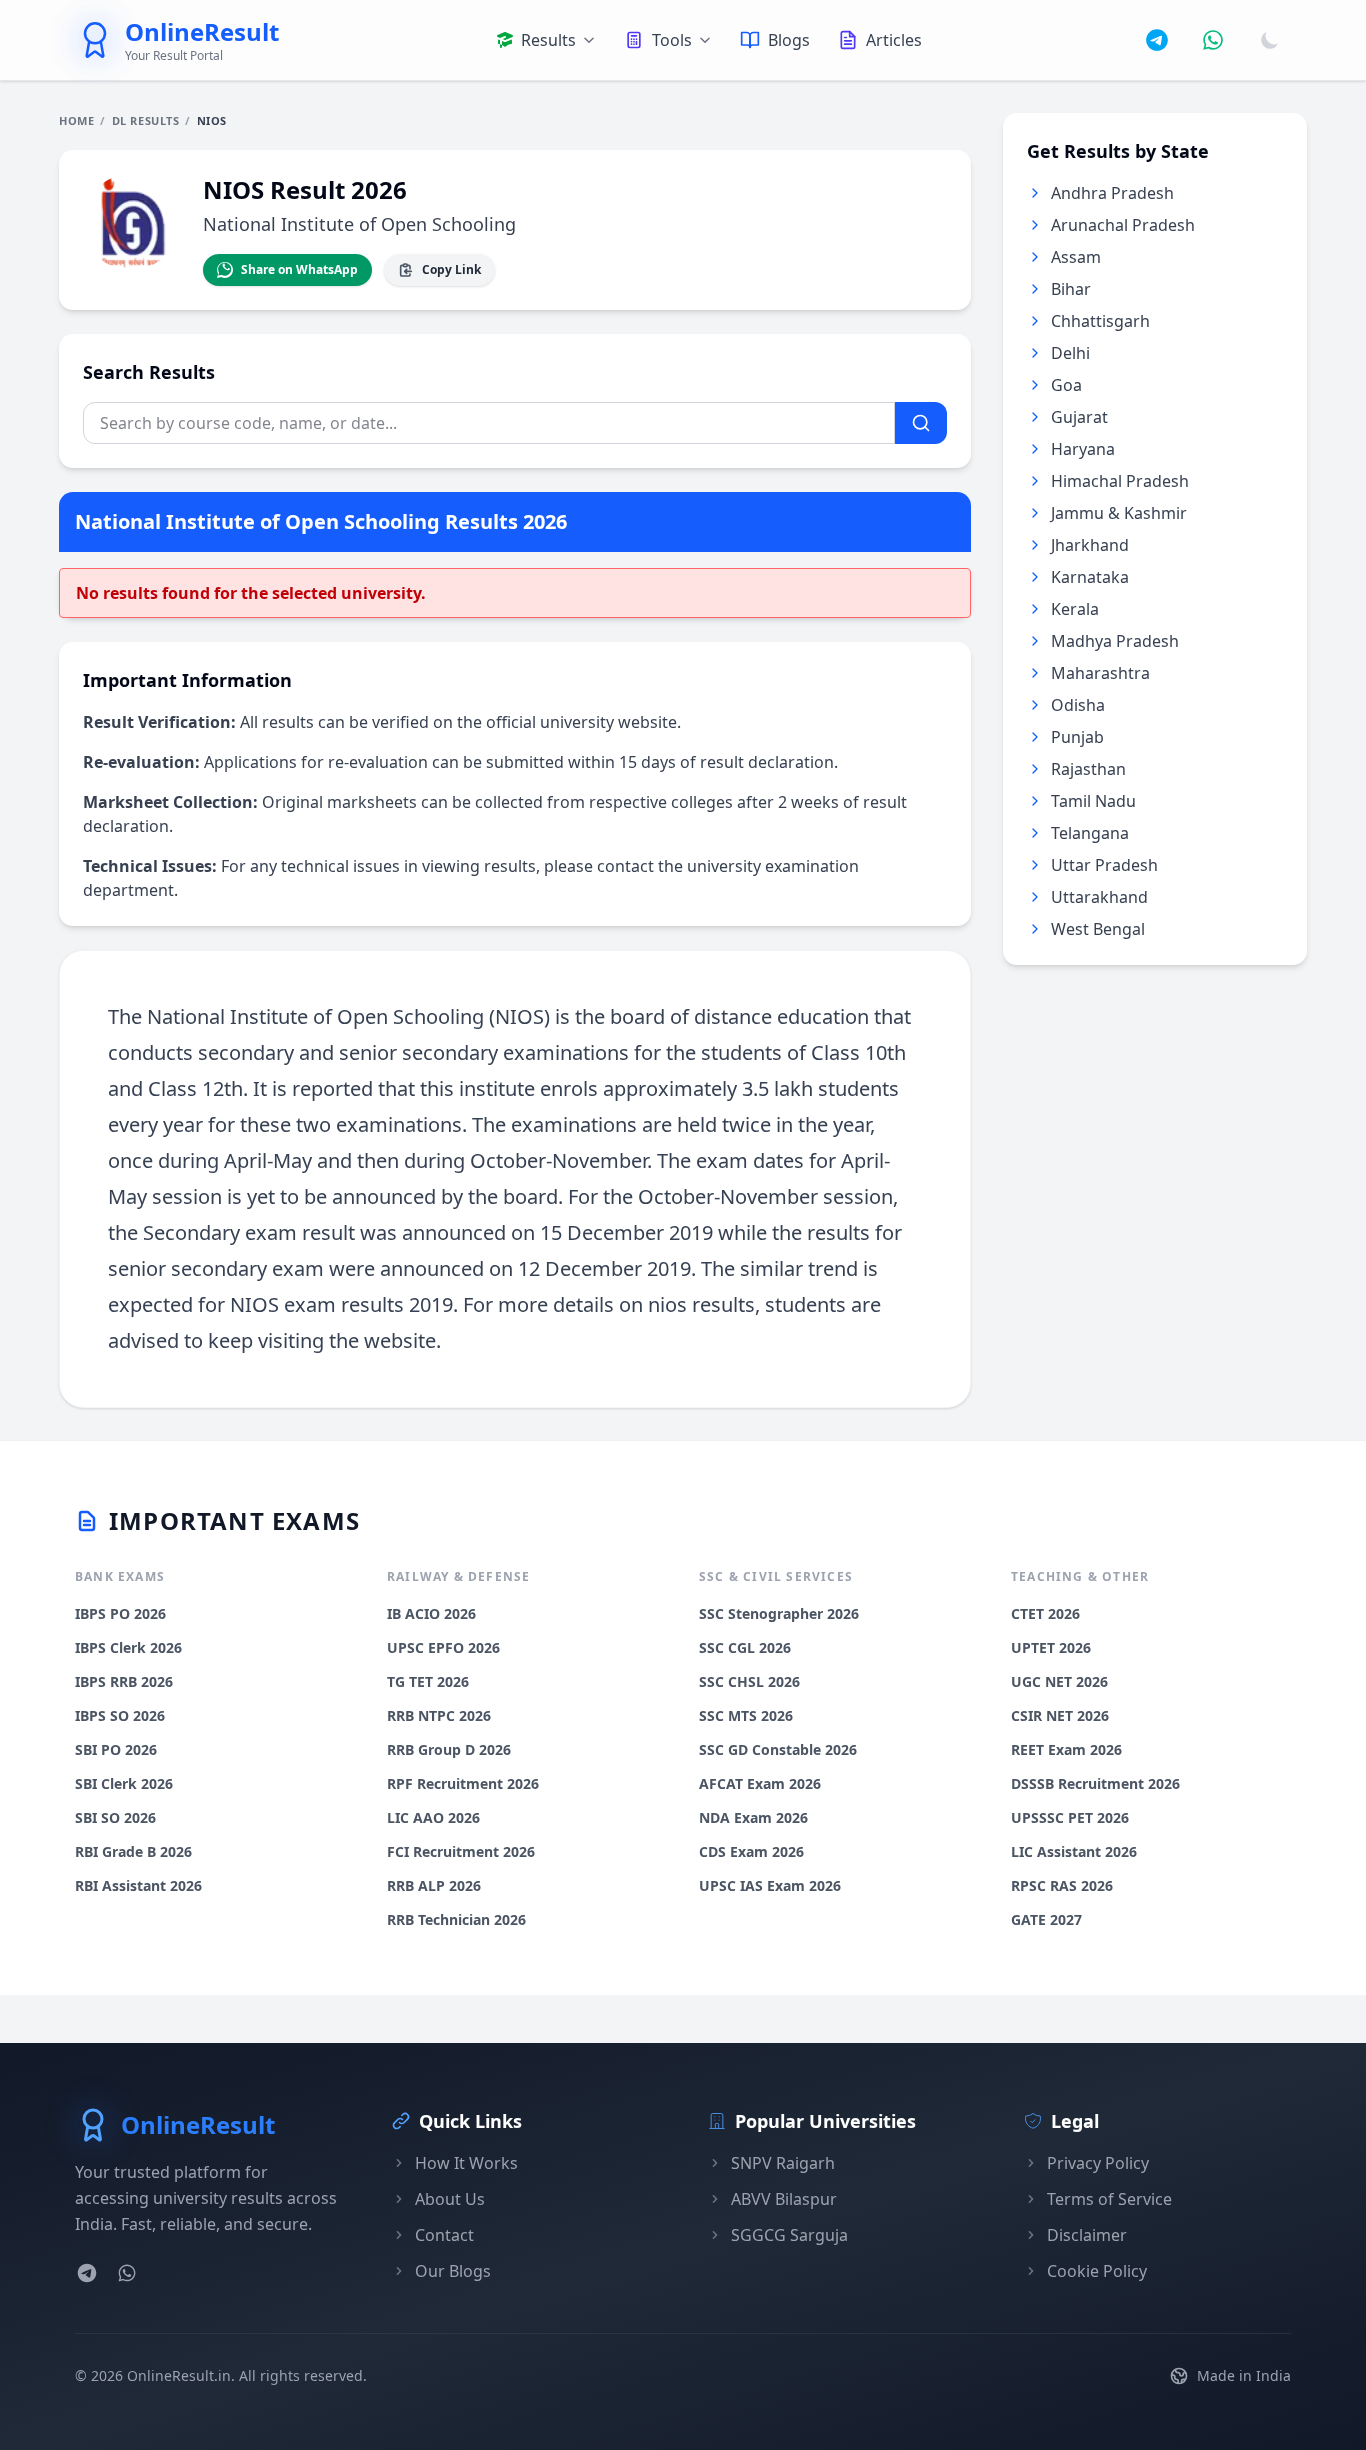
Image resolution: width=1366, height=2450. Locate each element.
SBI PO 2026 (116, 1749)
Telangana (1090, 833)
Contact (444, 2235)
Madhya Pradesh (1115, 641)
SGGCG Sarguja (789, 2235)
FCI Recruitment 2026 (461, 1851)
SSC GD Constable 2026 (778, 1749)
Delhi (1070, 353)
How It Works (466, 2163)
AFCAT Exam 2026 (760, 1783)
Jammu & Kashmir (1119, 513)
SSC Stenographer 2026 (779, 1613)
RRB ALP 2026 (434, 1885)
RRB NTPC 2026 (439, 1715)
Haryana (1083, 449)
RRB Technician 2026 (456, 1919)
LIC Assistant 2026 (1074, 1851)
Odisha (1078, 705)
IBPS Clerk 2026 (128, 1647)
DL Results (146, 120)
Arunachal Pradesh (1123, 225)
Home (76, 120)
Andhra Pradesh (1112, 193)
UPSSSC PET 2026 (1070, 1817)
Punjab (1077, 737)
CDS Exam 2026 (751, 1851)
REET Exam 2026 (1066, 1749)
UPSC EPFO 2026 (443, 1647)
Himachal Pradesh (1120, 481)
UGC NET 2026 (1059, 1681)
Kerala (1075, 609)
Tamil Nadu (1093, 801)
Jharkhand (1090, 545)
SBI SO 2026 (115, 1817)
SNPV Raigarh (783, 2163)
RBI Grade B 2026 (133, 1851)
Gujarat (1079, 417)
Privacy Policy (1098, 2163)
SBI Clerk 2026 (124, 1783)
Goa (1066, 385)
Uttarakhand (1099, 897)
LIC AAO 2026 (433, 1817)
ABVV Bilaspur (784, 2199)
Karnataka (1090, 577)
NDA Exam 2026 (753, 1817)
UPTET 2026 (1051, 1647)
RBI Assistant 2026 (138, 1885)
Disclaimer (1087, 2235)
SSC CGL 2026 (745, 1647)
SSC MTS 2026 (746, 1715)
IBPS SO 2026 (120, 1715)
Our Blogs (453, 2271)
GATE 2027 (1046, 1919)
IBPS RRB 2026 (124, 1681)
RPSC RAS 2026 (1062, 1885)
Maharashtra (1100, 673)
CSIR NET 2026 (1060, 1715)
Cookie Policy (1097, 2271)
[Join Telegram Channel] (1157, 40)
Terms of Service (1109, 2199)
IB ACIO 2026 (431, 1613)
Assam (1076, 257)
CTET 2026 (1045, 1613)
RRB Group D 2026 (449, 1749)
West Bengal (1098, 929)
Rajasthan (1088, 769)
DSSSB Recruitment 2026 (1095, 1783)
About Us (450, 2199)
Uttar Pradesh (1104, 865)
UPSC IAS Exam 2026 (770, 1885)
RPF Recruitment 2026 (463, 1783)
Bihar (1071, 289)
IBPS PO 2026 (120, 1613)
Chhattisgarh (1100, 321)
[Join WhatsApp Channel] (1213, 40)
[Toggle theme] (1270, 40)
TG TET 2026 (428, 1681)
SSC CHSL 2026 (749, 1681)
